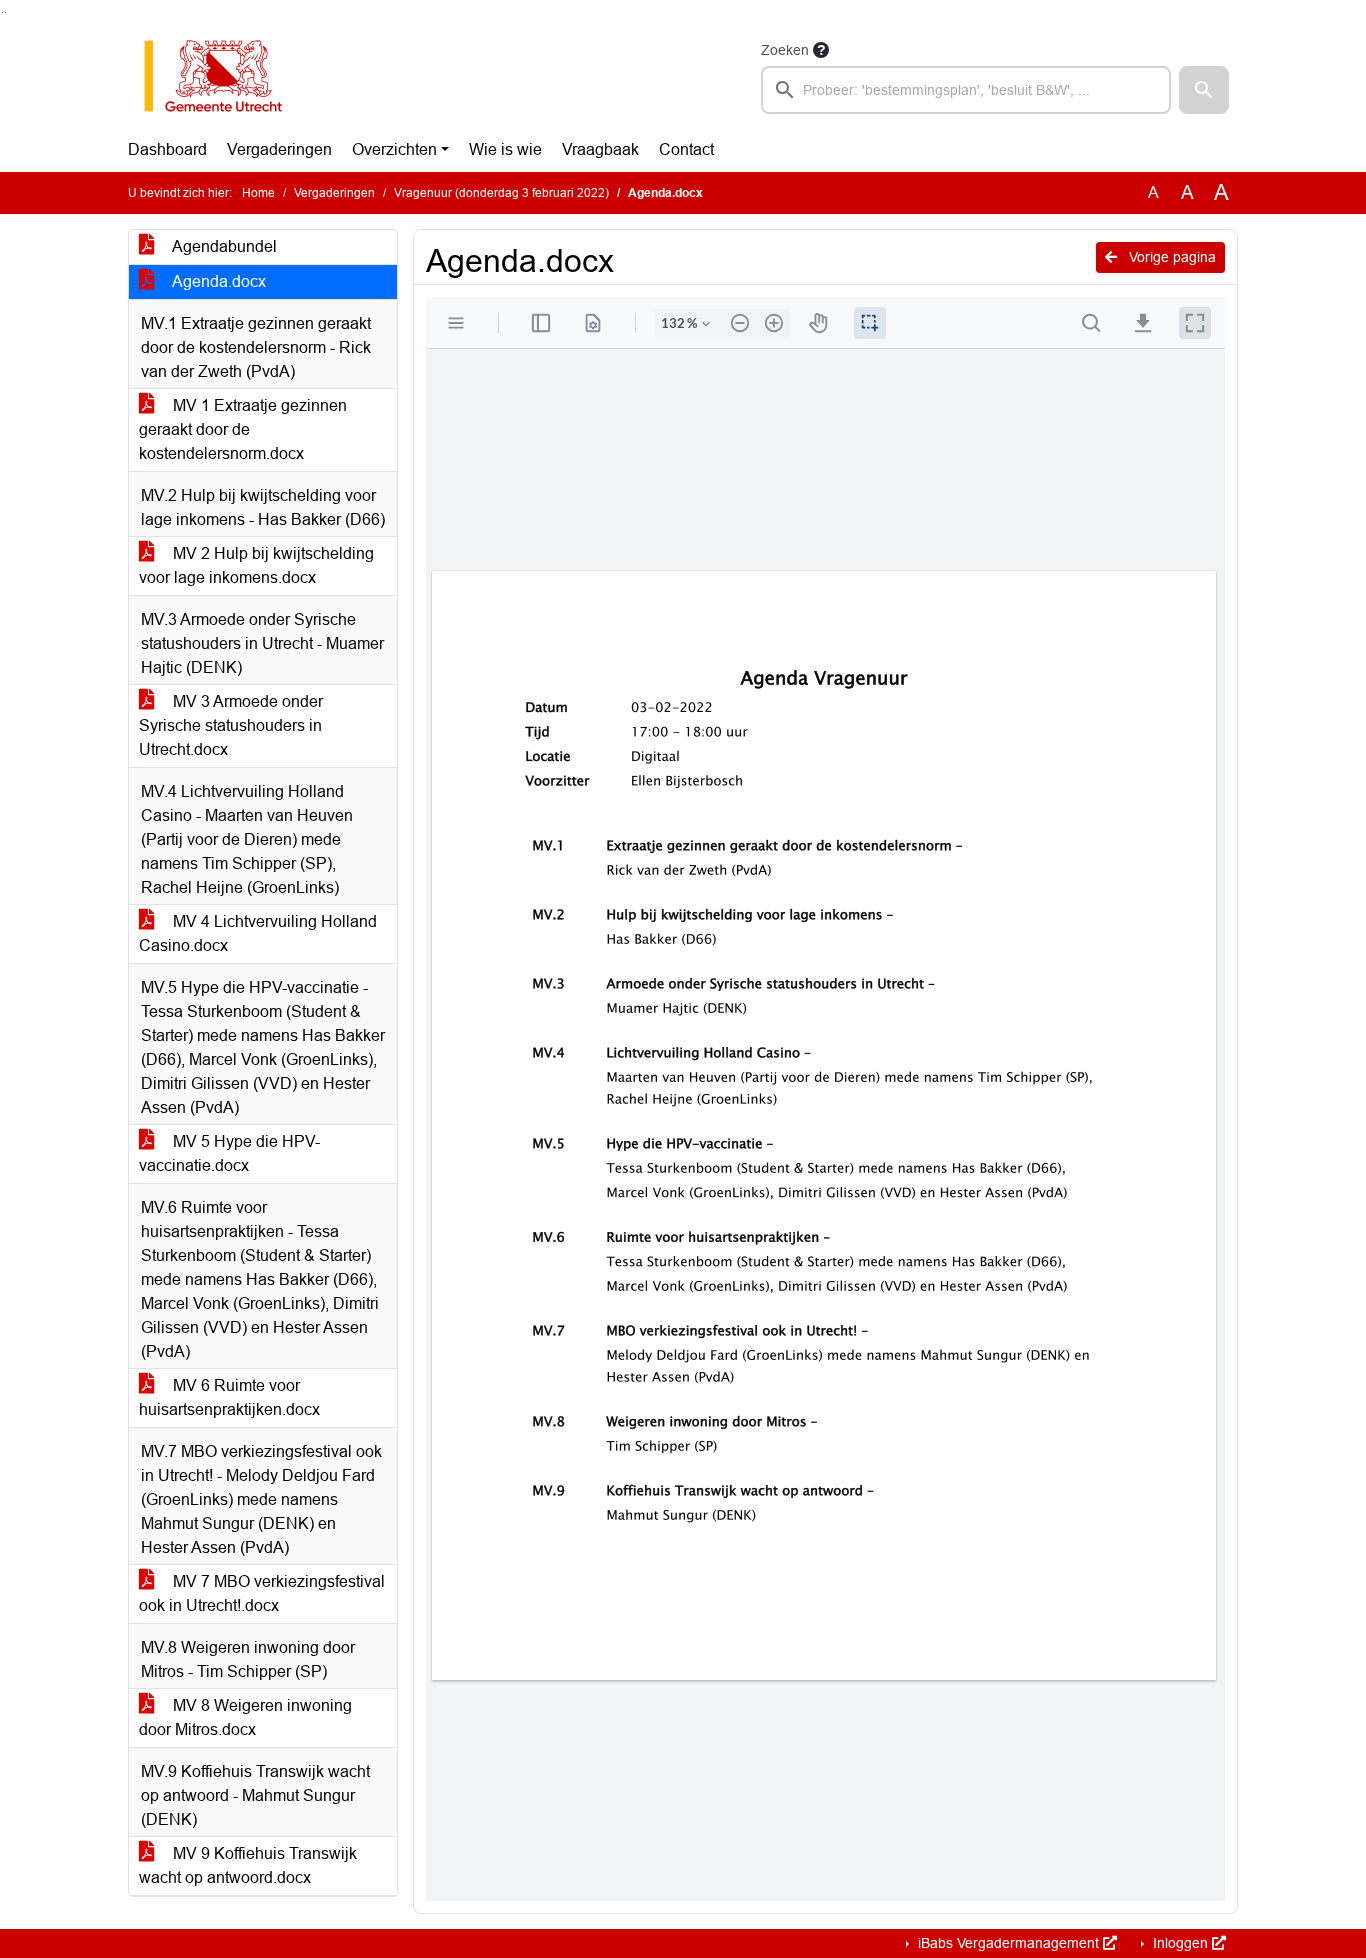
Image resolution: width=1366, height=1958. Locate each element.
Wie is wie (505, 149)
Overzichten (394, 149)
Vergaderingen (279, 149)
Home (258, 193)
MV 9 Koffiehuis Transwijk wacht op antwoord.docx (248, 1865)
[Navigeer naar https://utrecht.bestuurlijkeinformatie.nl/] (223, 76)
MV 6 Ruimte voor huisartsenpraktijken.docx (229, 1397)
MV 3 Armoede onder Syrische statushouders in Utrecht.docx (231, 725)
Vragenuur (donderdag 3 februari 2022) (501, 193)
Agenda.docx (217, 281)
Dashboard (167, 149)
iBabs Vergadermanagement (1008, 1943)
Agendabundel (223, 246)
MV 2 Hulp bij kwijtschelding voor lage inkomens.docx (256, 565)
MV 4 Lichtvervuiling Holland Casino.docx (258, 933)
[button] (1204, 90)
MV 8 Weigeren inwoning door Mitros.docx (245, 1717)
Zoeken (785, 50)
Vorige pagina (1170, 257)
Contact (686, 149)
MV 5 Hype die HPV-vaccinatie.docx (229, 1153)
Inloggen (1180, 1943)
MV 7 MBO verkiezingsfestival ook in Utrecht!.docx (262, 1593)
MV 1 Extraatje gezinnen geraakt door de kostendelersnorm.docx (243, 429)
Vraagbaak (600, 149)
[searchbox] (966, 90)
